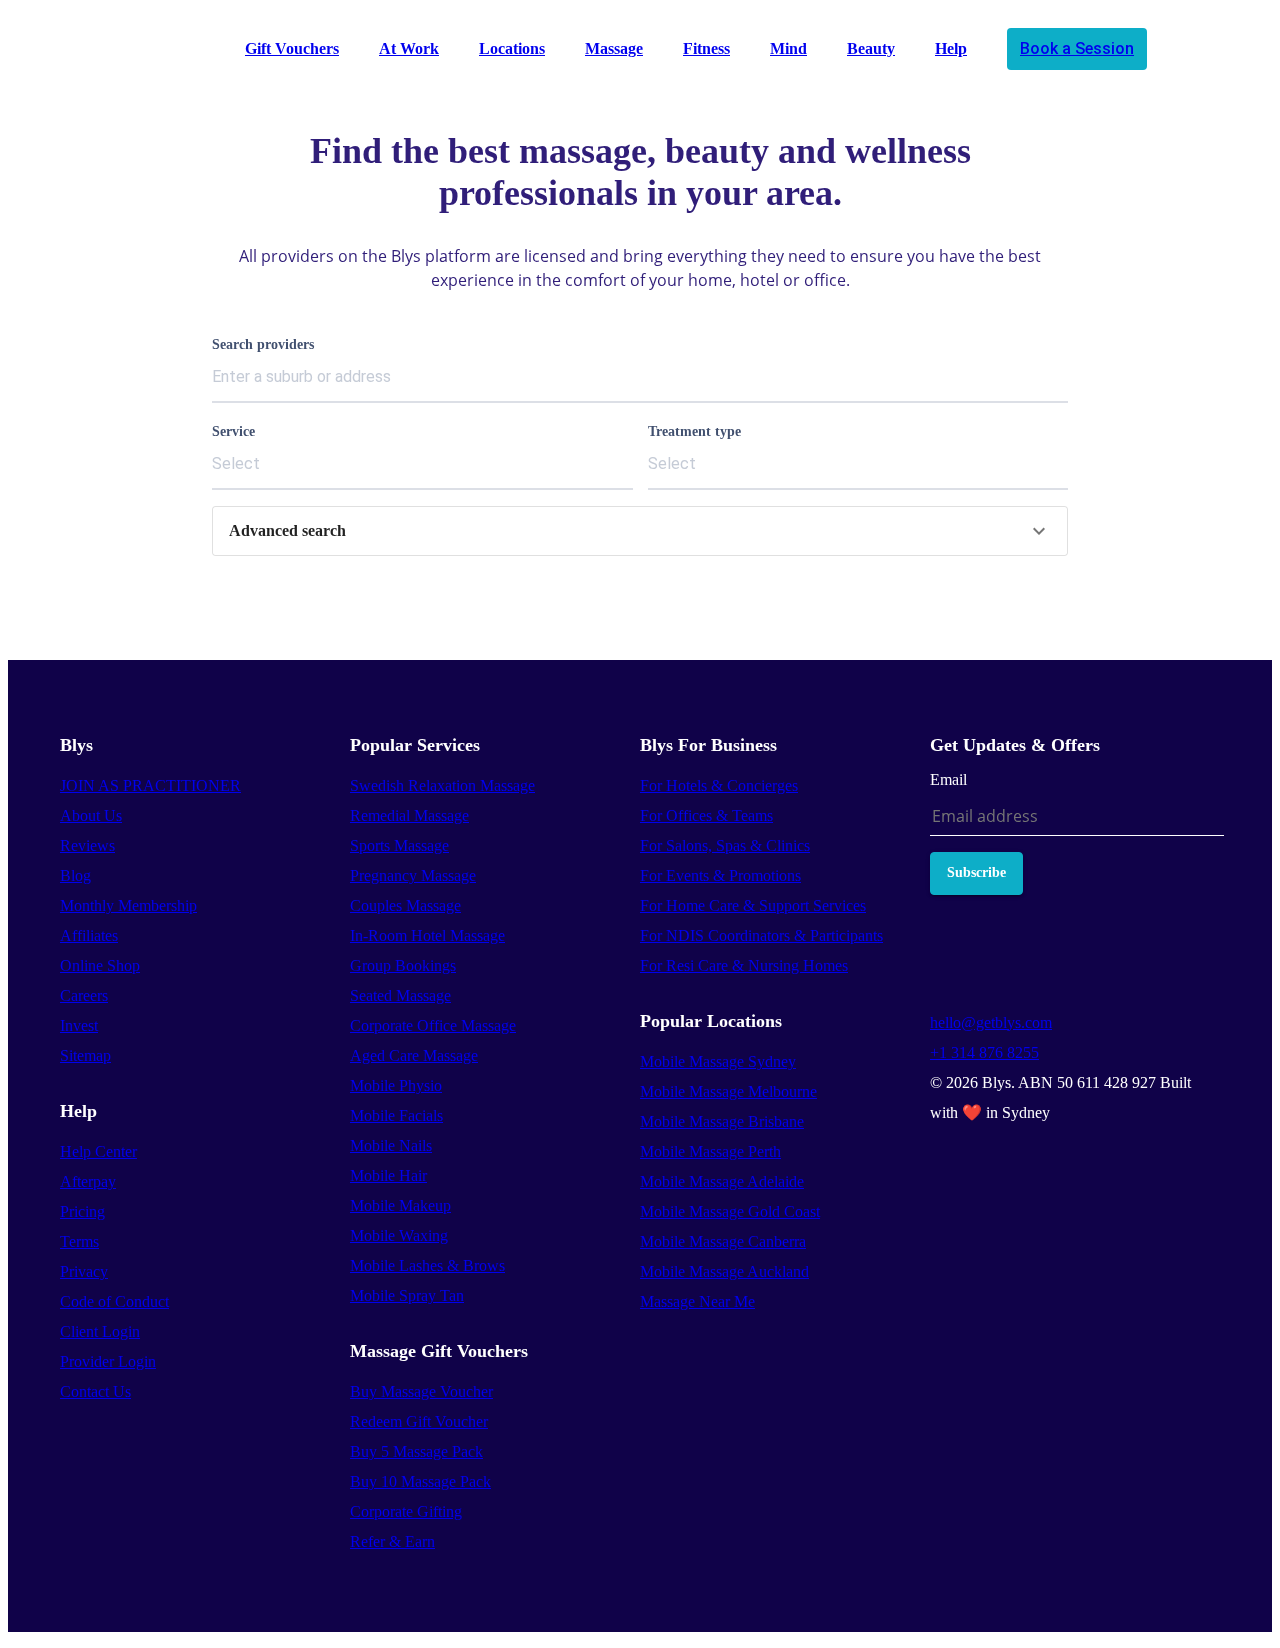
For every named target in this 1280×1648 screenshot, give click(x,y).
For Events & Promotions (720, 875)
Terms (79, 1241)
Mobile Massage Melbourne (728, 1091)
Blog (75, 875)
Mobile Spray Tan (407, 1295)
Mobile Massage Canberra (723, 1241)
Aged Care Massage (414, 1055)
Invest (79, 1025)
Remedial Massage (409, 815)
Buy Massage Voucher (421, 1391)
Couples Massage (405, 905)
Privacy (84, 1271)
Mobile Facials (396, 1115)
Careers (84, 995)
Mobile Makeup (400, 1205)
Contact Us (95, 1391)
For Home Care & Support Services (753, 905)
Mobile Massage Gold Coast (730, 1211)
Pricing (82, 1211)
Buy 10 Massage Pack (420, 1481)
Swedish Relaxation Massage (442, 785)
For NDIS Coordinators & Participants (761, 935)
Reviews (87, 845)
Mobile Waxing (399, 1235)
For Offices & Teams (706, 815)
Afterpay (88, 1181)
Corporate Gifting (406, 1511)
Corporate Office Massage (433, 1025)
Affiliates (89, 935)
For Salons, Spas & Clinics (725, 845)
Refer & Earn (392, 1541)
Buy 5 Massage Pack (416, 1451)
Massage (614, 48)
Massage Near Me (697, 1301)
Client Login (100, 1331)
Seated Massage (400, 995)
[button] (640, 531)
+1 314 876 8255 (984, 1052)
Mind (788, 48)
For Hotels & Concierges (719, 785)
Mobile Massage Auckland (724, 1271)
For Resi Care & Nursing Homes (744, 965)
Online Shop (100, 965)
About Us (91, 815)
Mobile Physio (396, 1085)
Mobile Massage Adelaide (722, 1181)
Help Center (98, 1151)
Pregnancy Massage (413, 875)
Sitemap (85, 1055)
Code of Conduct (114, 1301)
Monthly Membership (128, 905)
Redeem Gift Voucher (419, 1421)
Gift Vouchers (292, 48)
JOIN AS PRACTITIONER (150, 785)
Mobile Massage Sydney (718, 1061)
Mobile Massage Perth (710, 1151)
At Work (409, 48)
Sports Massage (399, 845)
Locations (512, 48)
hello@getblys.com (991, 1022)
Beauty (871, 48)
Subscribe (976, 872)
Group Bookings (403, 965)
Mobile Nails (391, 1145)
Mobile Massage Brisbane (722, 1121)
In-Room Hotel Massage (427, 935)
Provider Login (108, 1361)
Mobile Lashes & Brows (427, 1265)
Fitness (706, 48)
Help (951, 48)
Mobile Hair (388, 1175)
